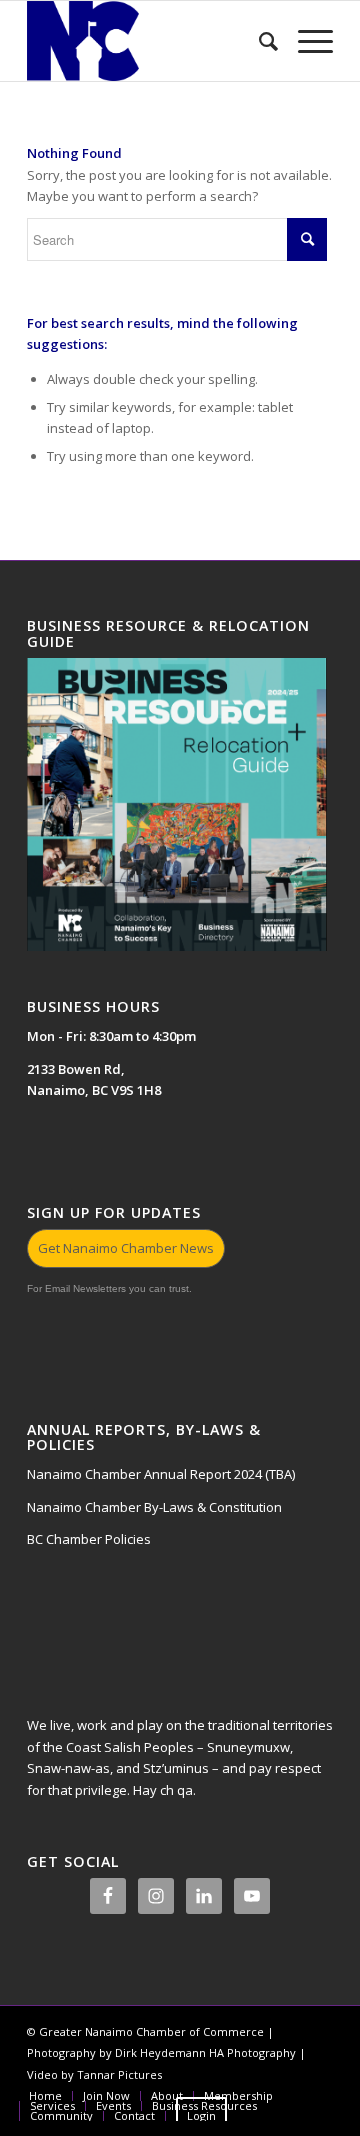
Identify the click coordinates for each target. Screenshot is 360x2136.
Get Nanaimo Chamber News (126, 1248)
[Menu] (305, 41)
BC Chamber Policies (89, 1539)
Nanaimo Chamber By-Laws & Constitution (154, 1507)
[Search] (258, 41)
